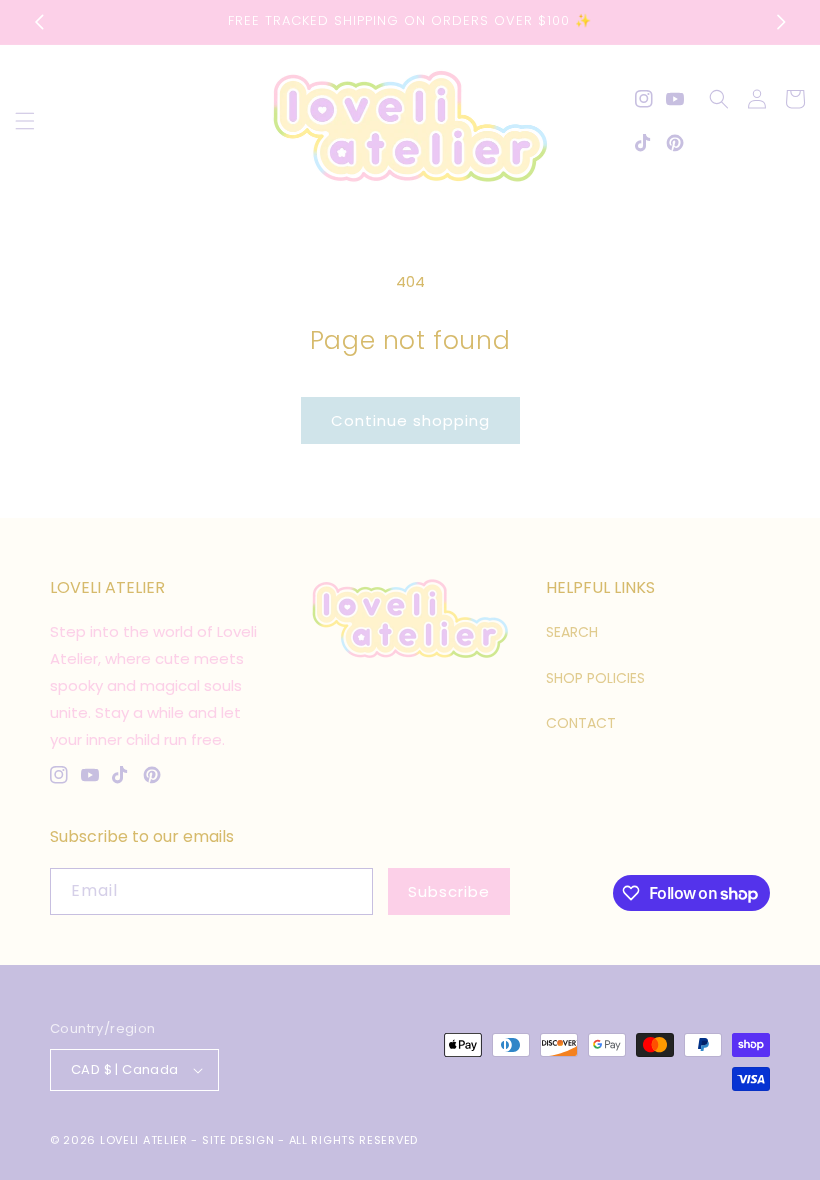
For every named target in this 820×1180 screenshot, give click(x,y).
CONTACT (581, 723)
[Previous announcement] (39, 22)
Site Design (238, 1140)
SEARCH (572, 632)
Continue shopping (410, 420)
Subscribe (449, 891)
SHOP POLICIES (595, 678)
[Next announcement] (781, 22)
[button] (25, 121)
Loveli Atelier (144, 1140)
